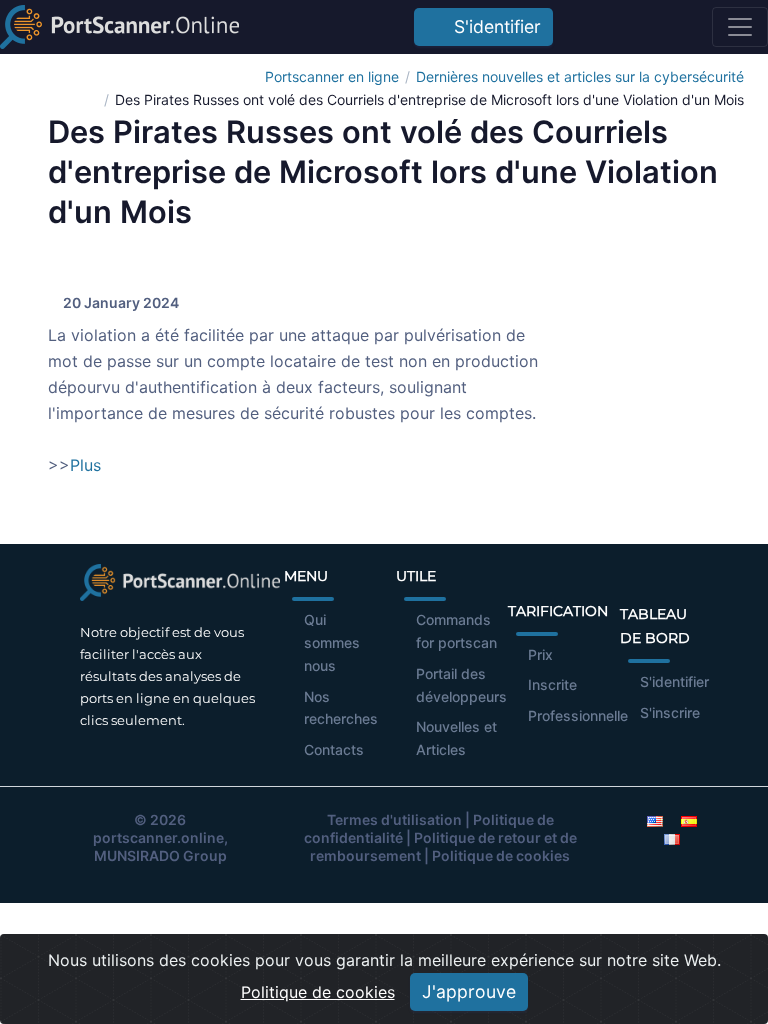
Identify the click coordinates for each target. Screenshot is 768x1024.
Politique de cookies (501, 855)
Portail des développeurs (461, 685)
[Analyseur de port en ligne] (119, 27)
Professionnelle (578, 715)
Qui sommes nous (332, 642)
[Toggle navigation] (740, 27)
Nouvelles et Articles (456, 738)
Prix (540, 654)
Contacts (334, 749)
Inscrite (552, 684)
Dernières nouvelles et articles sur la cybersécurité (580, 76)
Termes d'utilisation (394, 819)
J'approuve (469, 991)
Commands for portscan (456, 631)
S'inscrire (670, 712)
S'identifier (492, 26)
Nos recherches (341, 708)
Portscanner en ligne (332, 76)
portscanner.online (158, 837)
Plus (85, 465)
